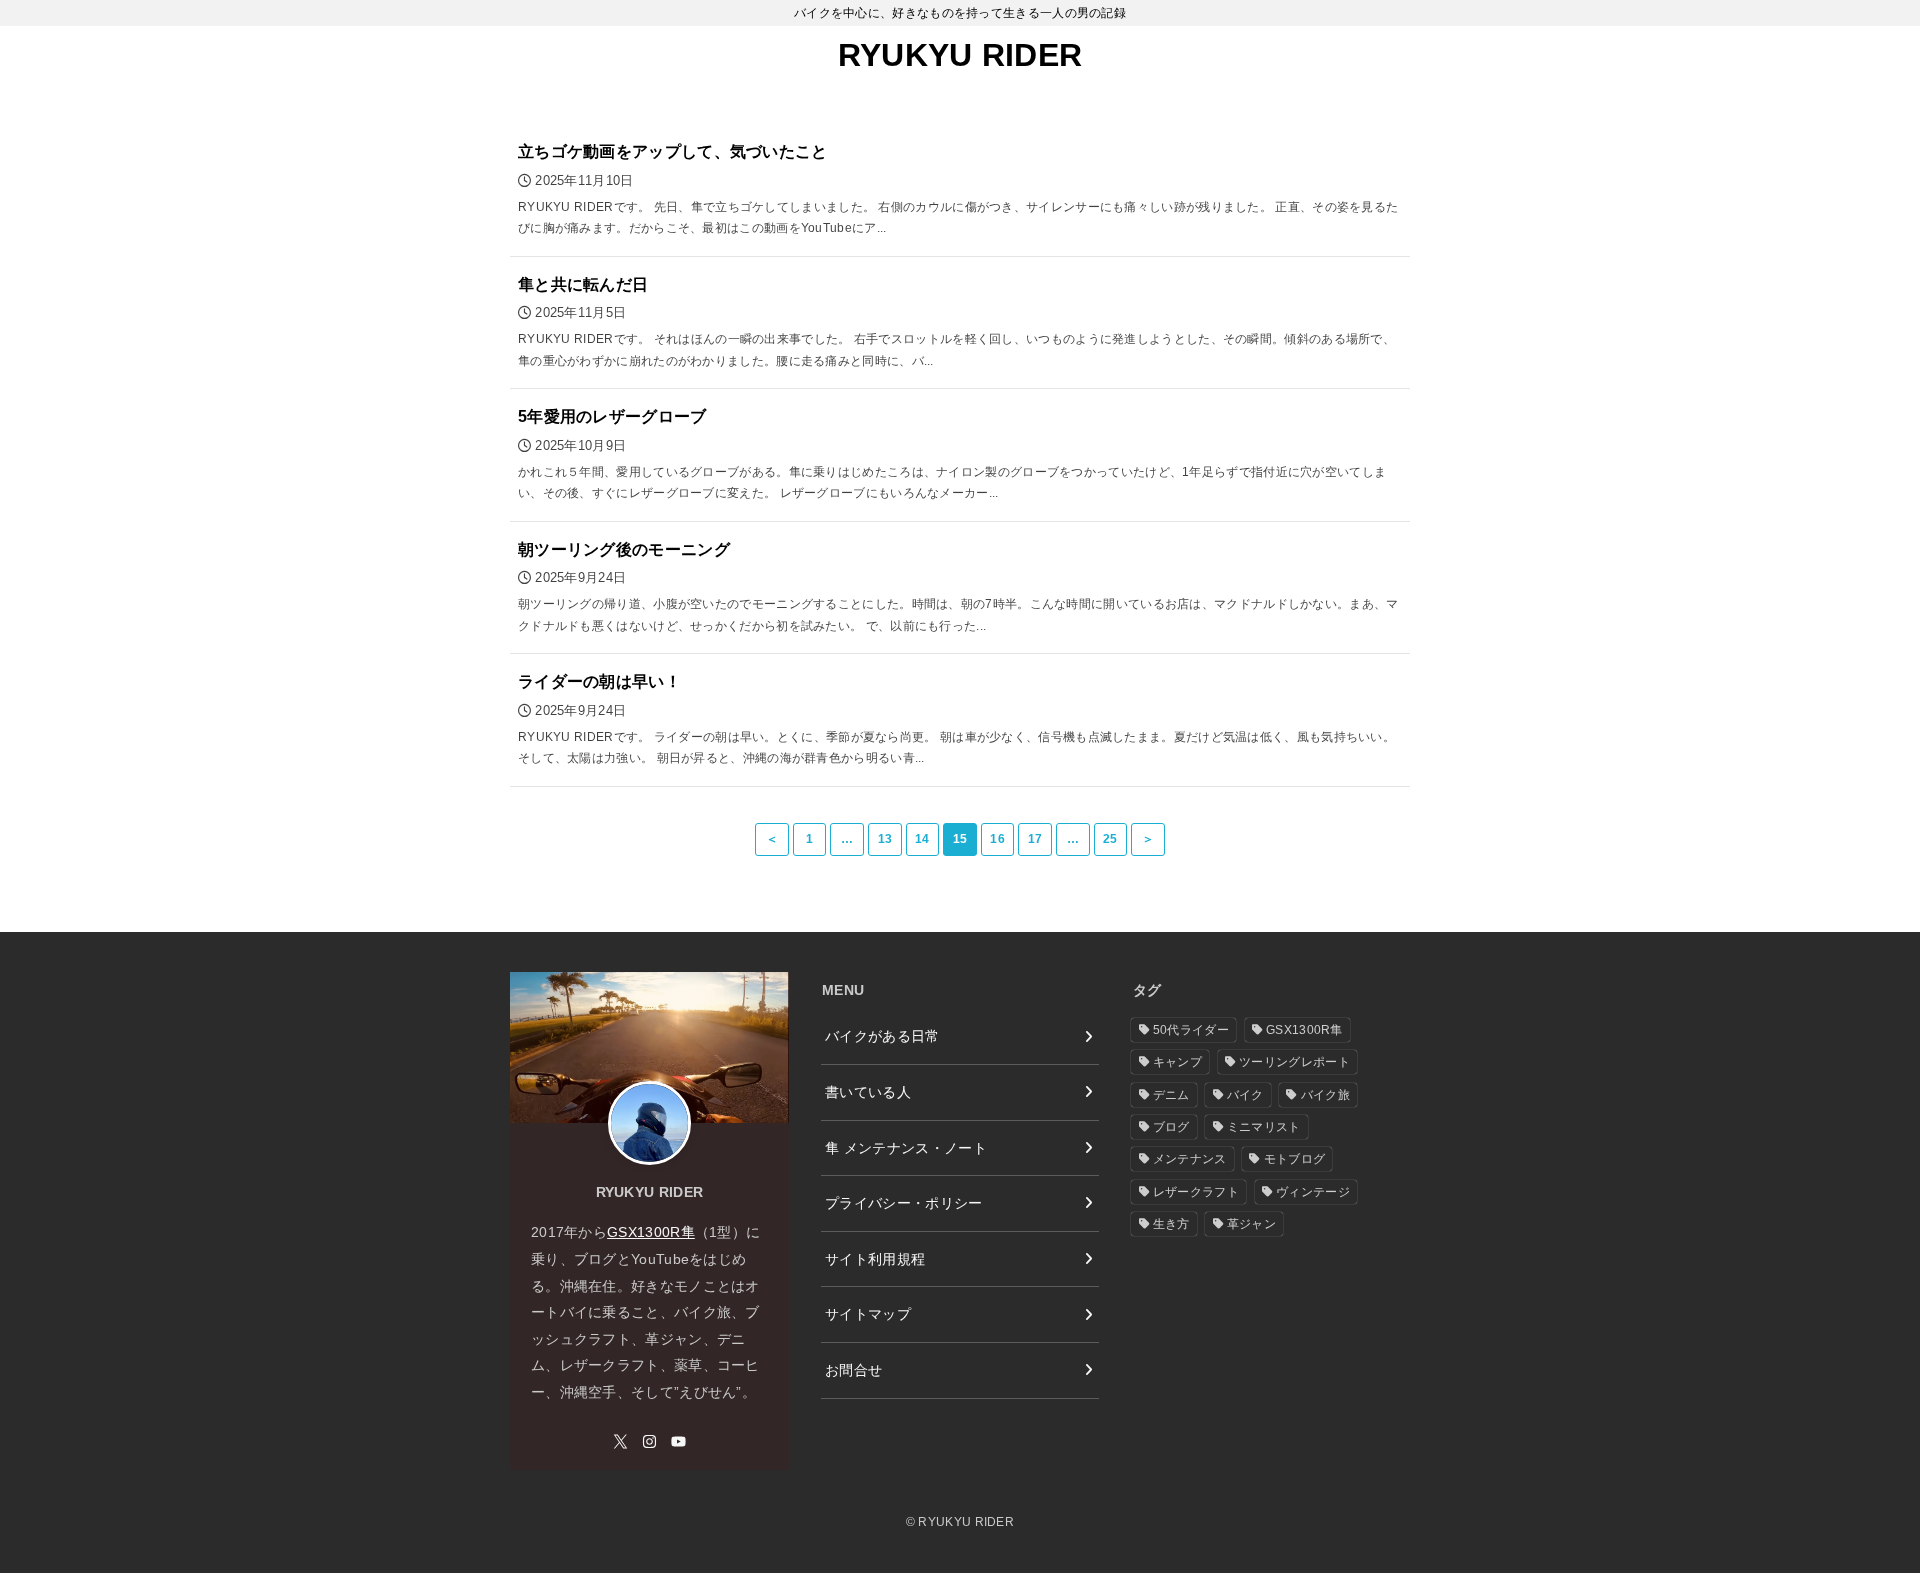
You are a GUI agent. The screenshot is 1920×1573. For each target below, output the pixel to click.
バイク (1245, 1095)
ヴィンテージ (1313, 1192)
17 (1035, 839)
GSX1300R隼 (651, 1232)
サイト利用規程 (875, 1259)
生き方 (1171, 1224)
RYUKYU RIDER (960, 55)
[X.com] (620, 1441)
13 (885, 839)
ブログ (1171, 1127)
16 (997, 839)
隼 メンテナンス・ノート (906, 1148)
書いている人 (868, 1092)
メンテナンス (1190, 1159)
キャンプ (1177, 1062)
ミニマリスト (1264, 1127)
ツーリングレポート (1294, 1062)
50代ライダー (1191, 1030)
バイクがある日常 (882, 1036)
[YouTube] (678, 1441)
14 (922, 839)
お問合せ (853, 1370)
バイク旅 (1325, 1095)
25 (1110, 839)
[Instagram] (649, 1441)
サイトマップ (868, 1314)
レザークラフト (1196, 1192)
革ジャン (1251, 1224)
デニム (1171, 1095)
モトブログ (1295, 1159)
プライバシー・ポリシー (904, 1203)
